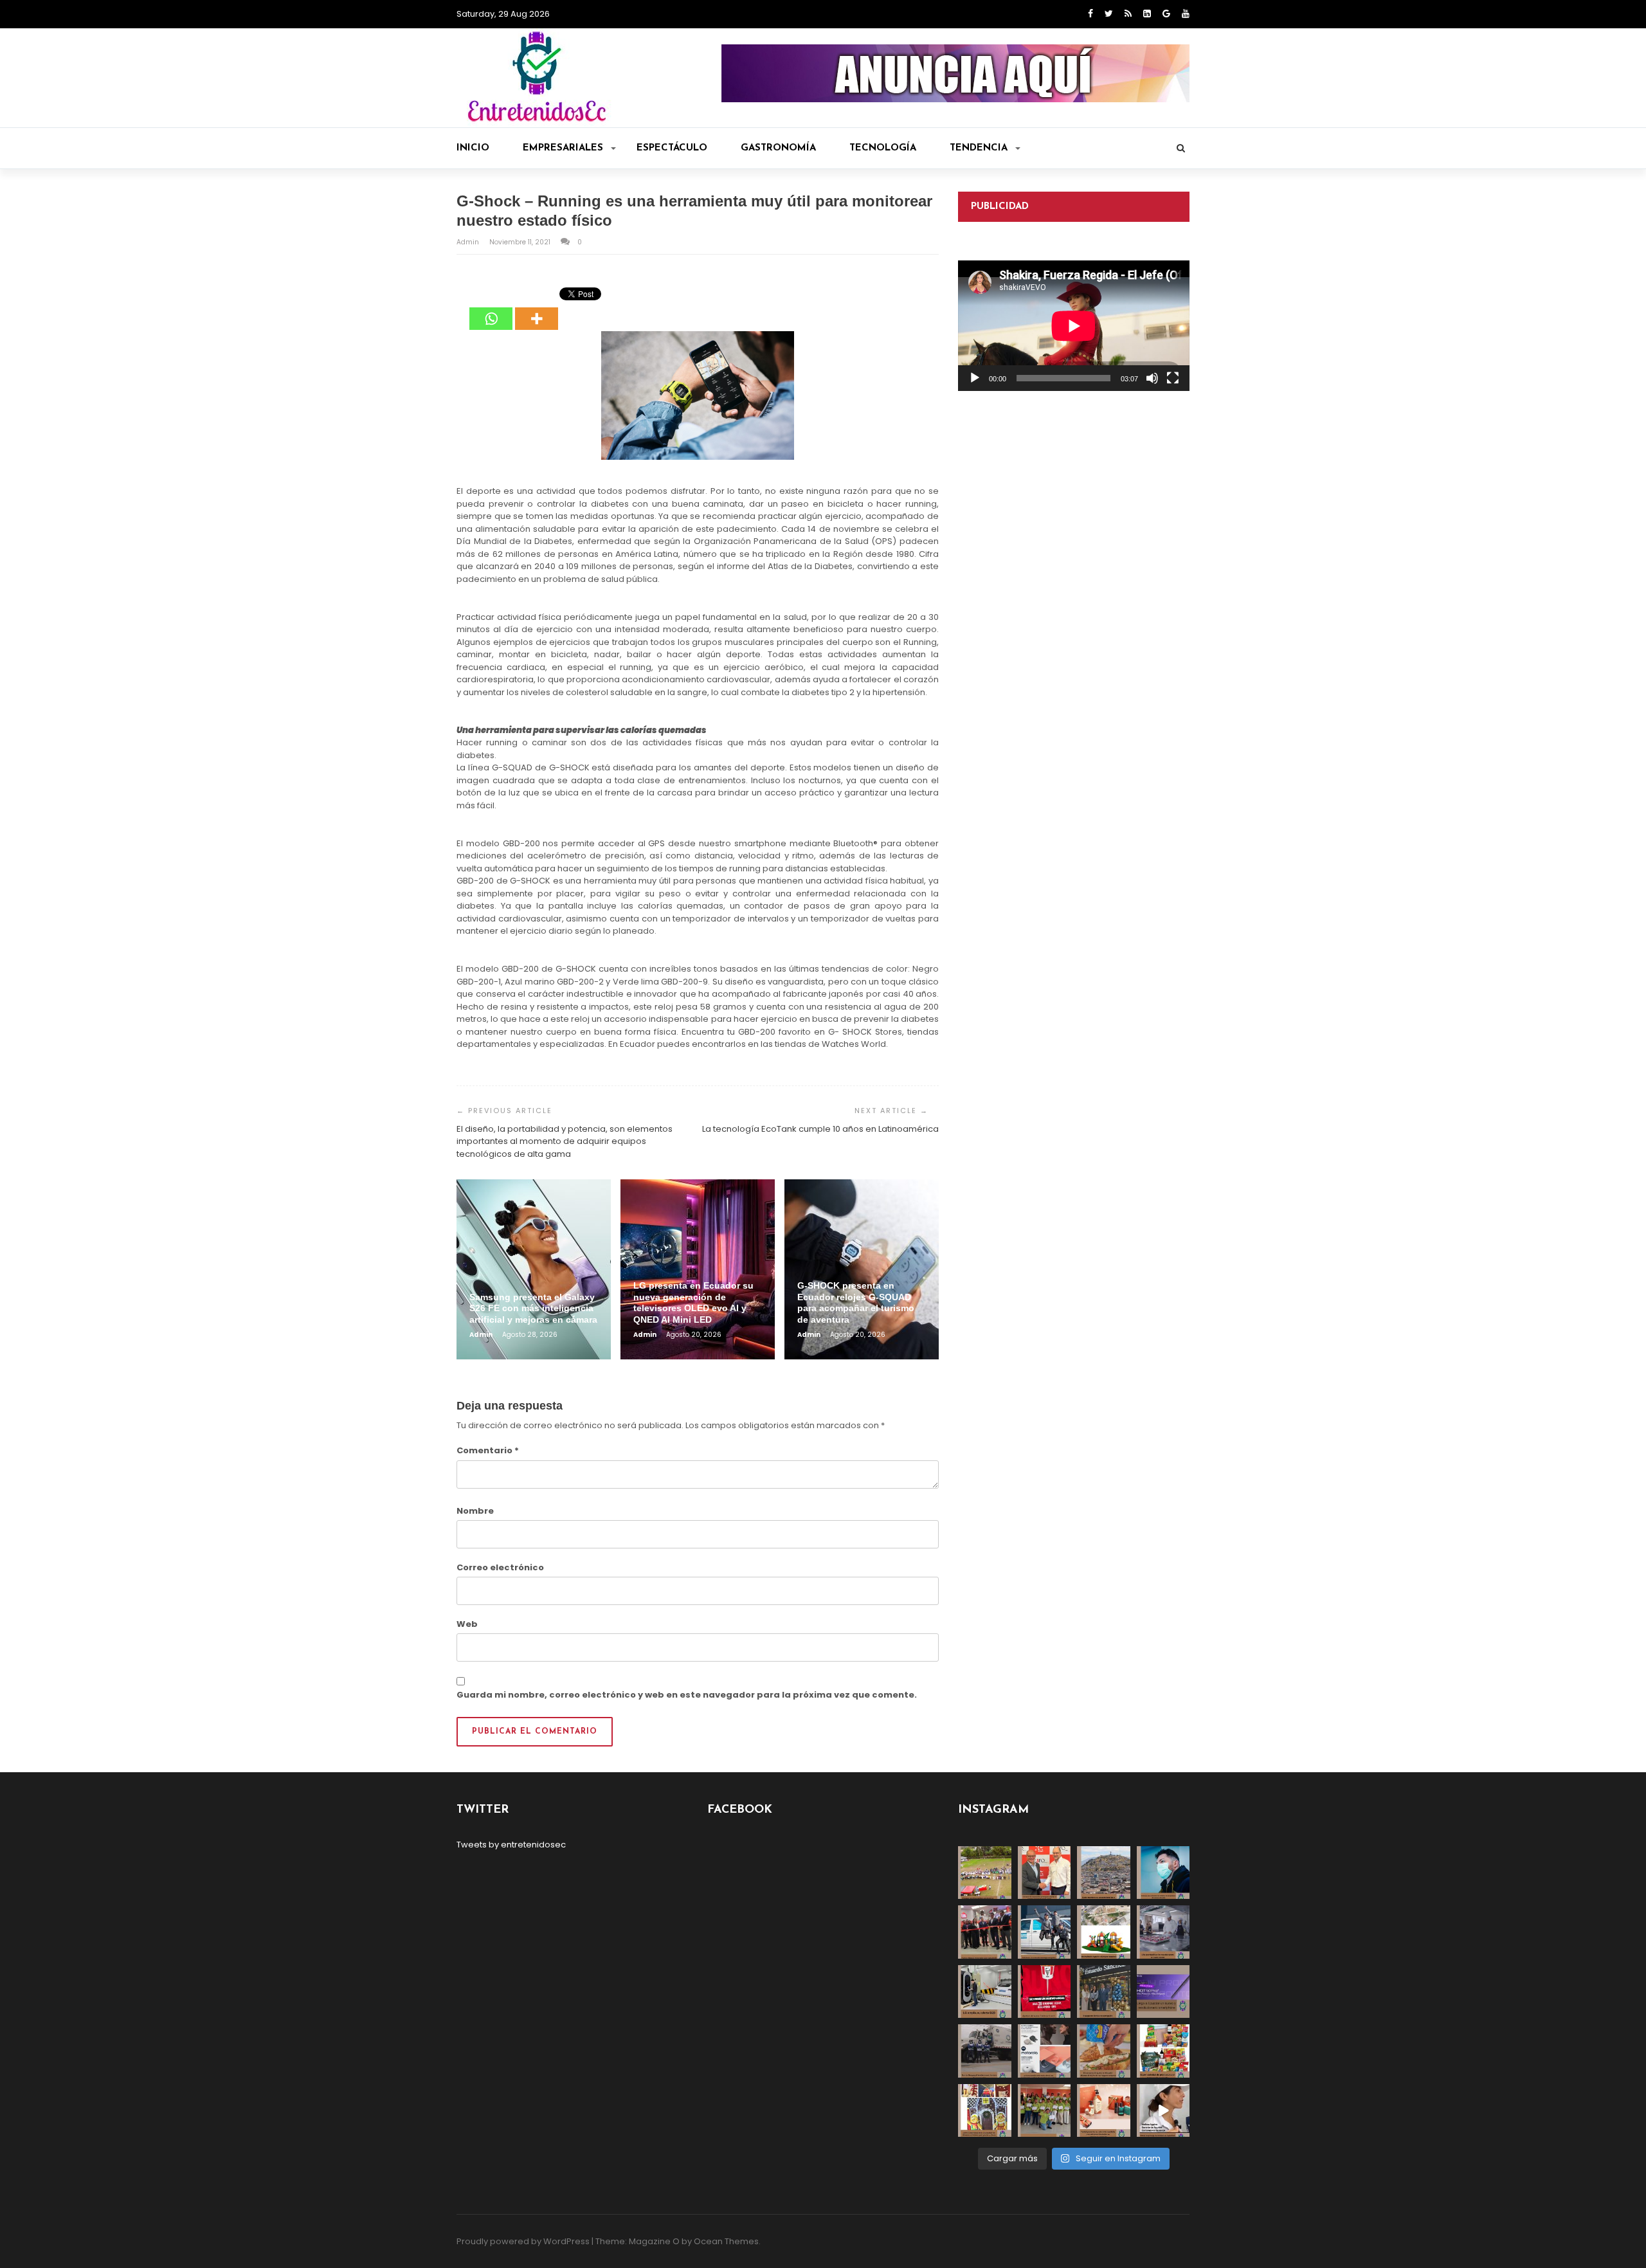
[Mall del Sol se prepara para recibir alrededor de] (985, 2111)
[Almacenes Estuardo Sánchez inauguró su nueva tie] (1104, 1992)
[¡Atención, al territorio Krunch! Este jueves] (1045, 1992)
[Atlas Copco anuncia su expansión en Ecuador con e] (1045, 1932)
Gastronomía (778, 148)
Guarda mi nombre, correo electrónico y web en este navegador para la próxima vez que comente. (687, 1695)
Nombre (475, 1511)
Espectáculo (672, 148)
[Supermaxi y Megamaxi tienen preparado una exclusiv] (1163, 2051)
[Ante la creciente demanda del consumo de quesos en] (1104, 2051)
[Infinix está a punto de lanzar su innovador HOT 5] (1163, 1992)
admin (469, 242)
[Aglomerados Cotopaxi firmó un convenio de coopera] (1045, 1873)
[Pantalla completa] (1173, 378)
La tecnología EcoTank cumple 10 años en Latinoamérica (820, 1129)
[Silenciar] (1152, 378)
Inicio (473, 148)
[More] (537, 309)
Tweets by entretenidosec (511, 1845)
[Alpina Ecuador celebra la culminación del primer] (1045, 2111)
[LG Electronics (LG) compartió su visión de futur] (985, 1992)
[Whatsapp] (491, 309)
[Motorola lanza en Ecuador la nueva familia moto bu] (1045, 2051)
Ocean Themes (726, 2241)
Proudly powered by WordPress (523, 2241)
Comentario (488, 1450)
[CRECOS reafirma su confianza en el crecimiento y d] (985, 1932)
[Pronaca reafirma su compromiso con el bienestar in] (985, 1873)
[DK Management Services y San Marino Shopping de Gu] (1104, 1932)
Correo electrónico (500, 1567)
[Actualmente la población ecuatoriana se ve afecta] (1163, 1873)
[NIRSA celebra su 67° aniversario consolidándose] (1163, 2111)
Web (467, 1624)
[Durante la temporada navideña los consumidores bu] (1104, 2111)
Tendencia (979, 148)
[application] (1074, 326)
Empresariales (563, 148)
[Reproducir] (975, 378)
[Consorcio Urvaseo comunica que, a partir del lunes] (985, 2051)
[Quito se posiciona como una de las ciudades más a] (1104, 1873)
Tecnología (883, 148)
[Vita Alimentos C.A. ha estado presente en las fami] (1163, 1932)
